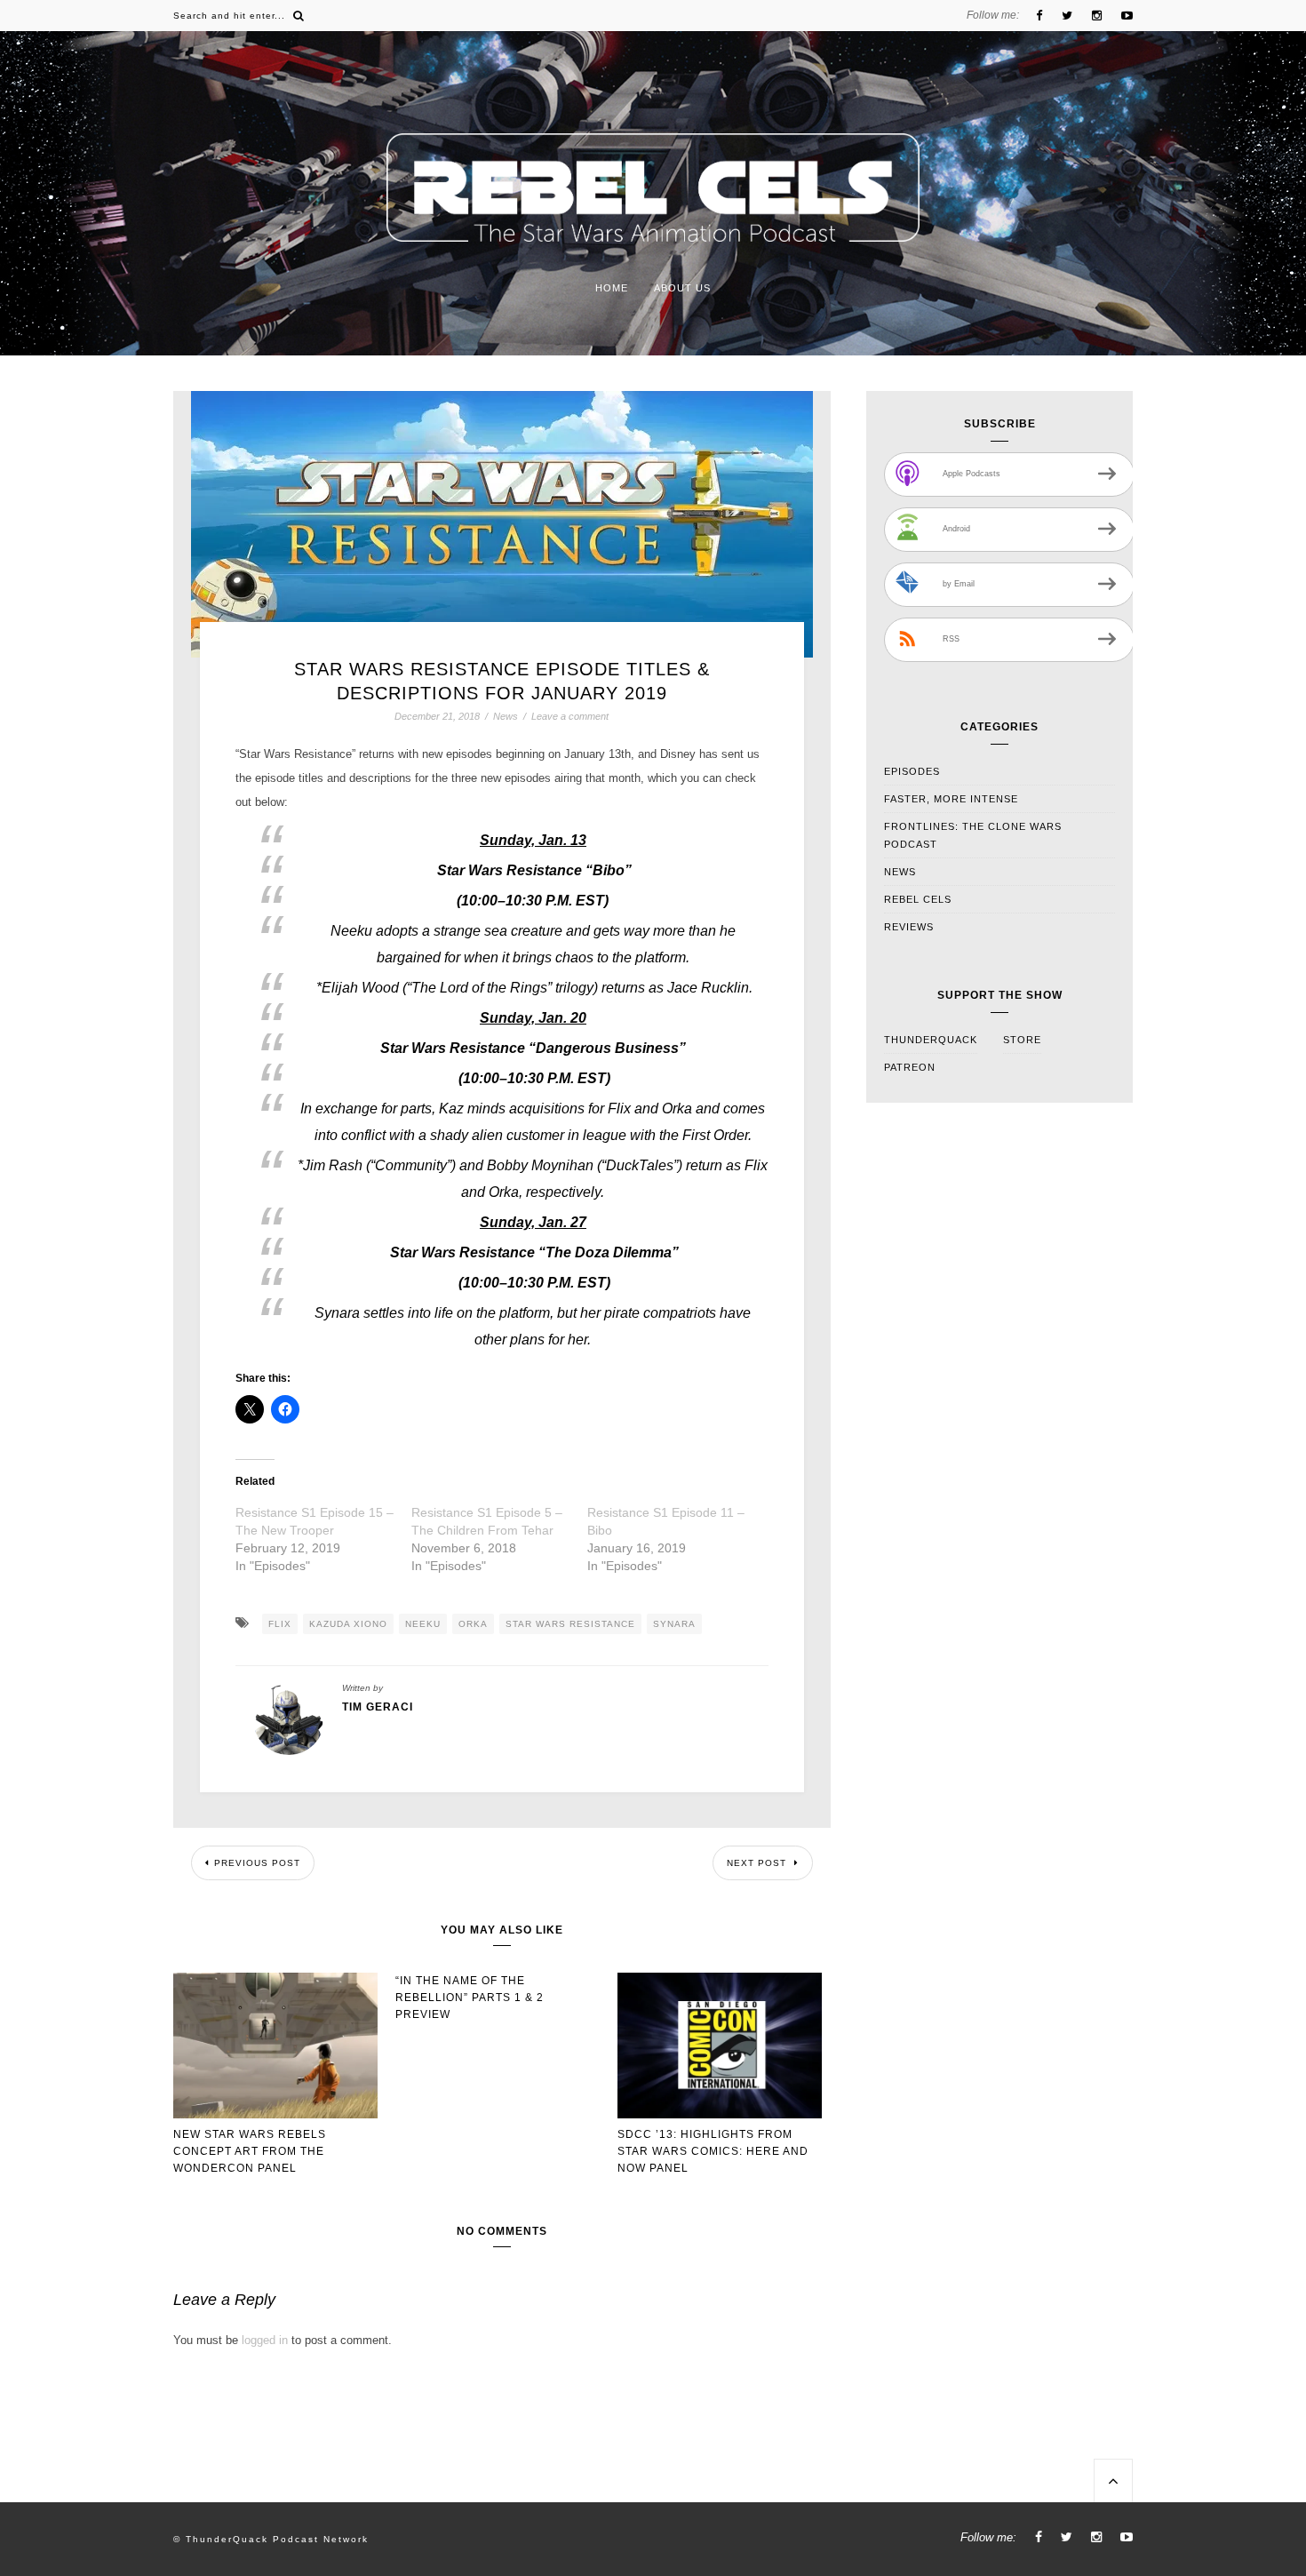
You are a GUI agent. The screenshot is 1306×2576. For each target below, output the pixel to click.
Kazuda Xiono (348, 1624)
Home (612, 288)
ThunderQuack (931, 1040)
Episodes (912, 771)
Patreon (910, 1067)
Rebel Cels (918, 899)
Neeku (423, 1624)
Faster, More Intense (951, 799)
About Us (682, 288)
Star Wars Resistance (570, 1624)
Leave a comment (570, 716)
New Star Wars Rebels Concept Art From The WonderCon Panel (250, 2151)
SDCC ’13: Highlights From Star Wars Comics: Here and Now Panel (713, 2151)
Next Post (758, 1863)
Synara (674, 1624)
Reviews (909, 927)
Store (1022, 1040)
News (506, 717)
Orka (473, 1624)
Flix (280, 1624)
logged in (265, 2340)
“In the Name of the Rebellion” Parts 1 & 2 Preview (470, 1998)
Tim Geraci (378, 1707)
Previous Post (257, 1863)
